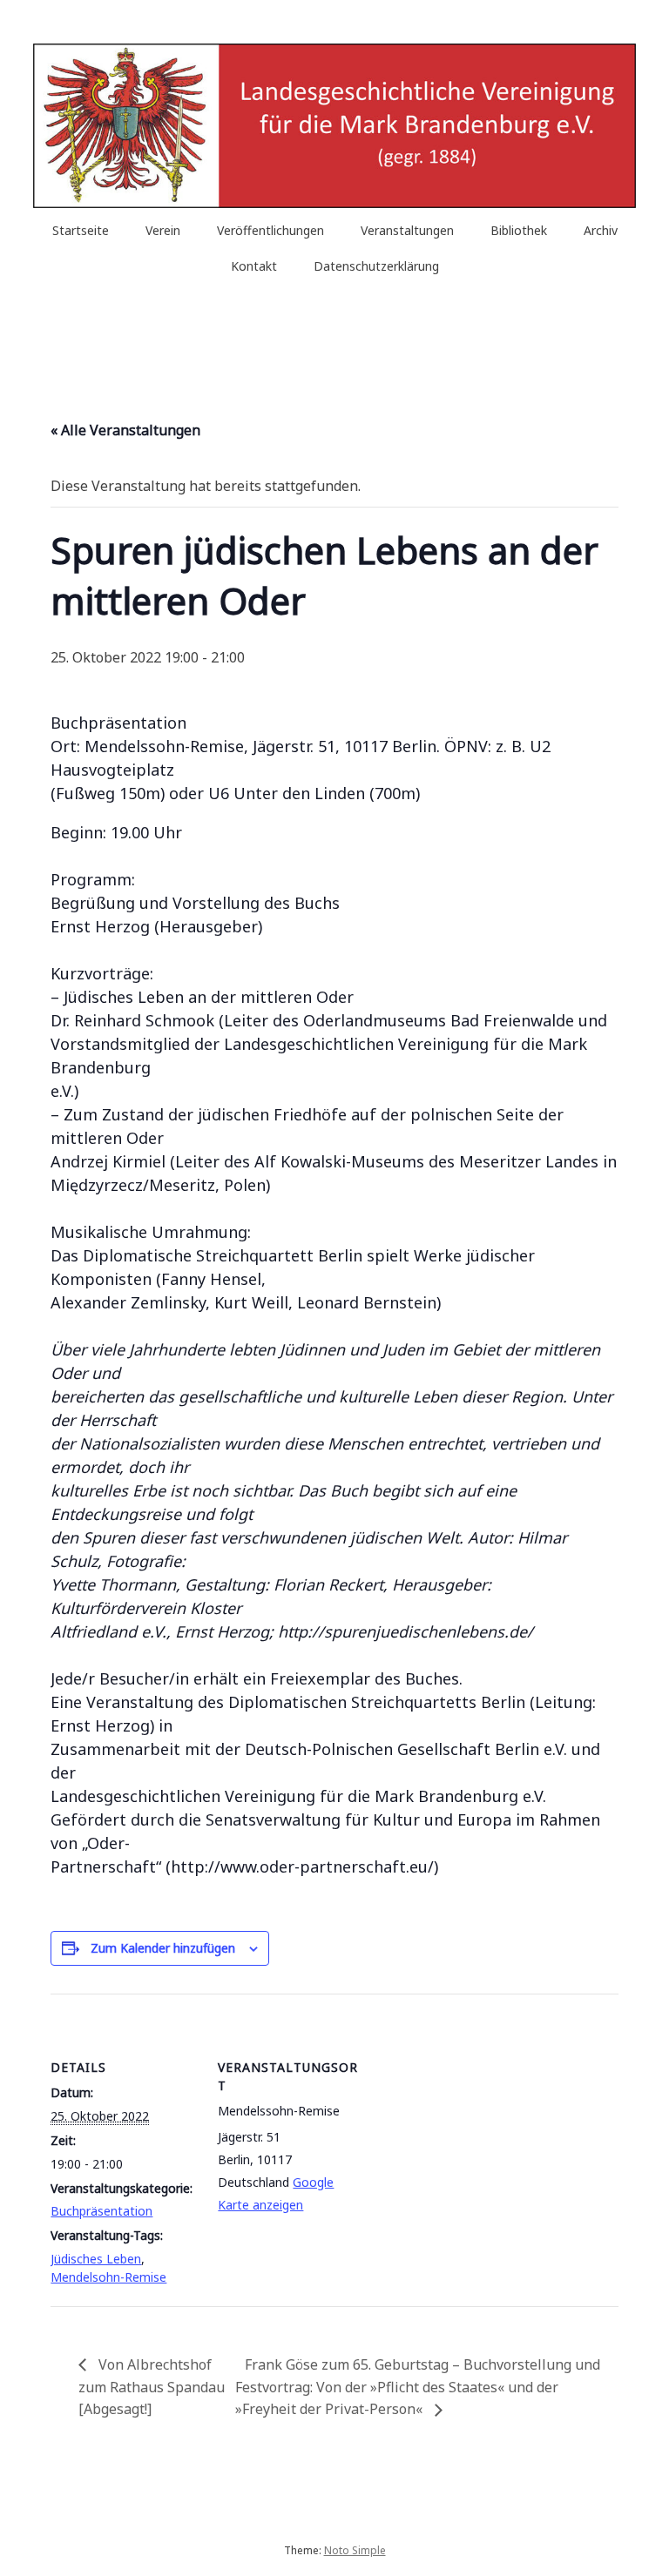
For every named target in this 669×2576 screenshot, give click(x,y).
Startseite (81, 230)
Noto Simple (355, 2550)
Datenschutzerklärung (376, 266)
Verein (163, 230)
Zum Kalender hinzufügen (163, 1948)
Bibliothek (519, 230)
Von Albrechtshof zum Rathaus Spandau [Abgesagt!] (152, 2387)
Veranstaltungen (407, 230)
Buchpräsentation (101, 2211)
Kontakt (254, 266)
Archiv (601, 230)
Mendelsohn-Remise (108, 2277)
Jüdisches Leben (96, 2259)
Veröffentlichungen (270, 230)
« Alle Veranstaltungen (125, 430)
